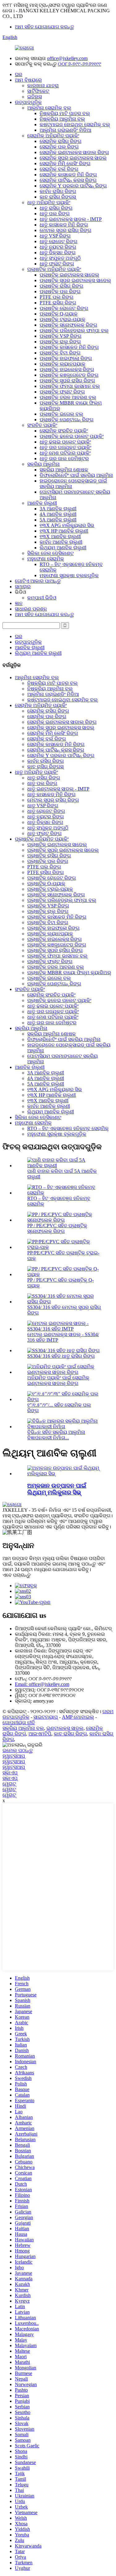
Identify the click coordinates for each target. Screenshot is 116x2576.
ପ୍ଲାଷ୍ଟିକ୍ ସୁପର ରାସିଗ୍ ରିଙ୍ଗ (67, 381)
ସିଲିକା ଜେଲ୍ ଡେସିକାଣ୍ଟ (50, 553)
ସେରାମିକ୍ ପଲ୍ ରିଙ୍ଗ (59, 147)
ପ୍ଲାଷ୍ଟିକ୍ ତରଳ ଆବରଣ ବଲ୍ (68, 397)
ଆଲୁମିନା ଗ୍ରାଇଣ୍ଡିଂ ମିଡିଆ (65, 130)
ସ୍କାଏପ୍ (10, 1773)
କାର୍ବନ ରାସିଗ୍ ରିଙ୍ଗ (58, 191)
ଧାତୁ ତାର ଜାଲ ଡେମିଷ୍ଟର (64, 459)
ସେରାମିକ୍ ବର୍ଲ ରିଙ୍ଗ (59, 169)
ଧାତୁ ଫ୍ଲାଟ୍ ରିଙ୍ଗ (57, 264)
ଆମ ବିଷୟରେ (28, 80)
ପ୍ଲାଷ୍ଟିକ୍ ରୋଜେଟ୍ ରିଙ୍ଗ (64, 308)
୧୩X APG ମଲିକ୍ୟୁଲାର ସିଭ (67, 525)
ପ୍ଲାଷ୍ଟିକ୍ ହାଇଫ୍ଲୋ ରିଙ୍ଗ (66, 358)
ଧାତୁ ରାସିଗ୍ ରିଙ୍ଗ (56, 208)
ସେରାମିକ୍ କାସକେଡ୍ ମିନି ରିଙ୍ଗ (68, 175)
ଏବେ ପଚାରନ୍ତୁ (17, 1575)
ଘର (19, 74)
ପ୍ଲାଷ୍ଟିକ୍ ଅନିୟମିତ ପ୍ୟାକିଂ (54, 269)
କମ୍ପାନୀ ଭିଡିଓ (42, 598)
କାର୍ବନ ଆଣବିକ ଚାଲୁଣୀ (61, 542)
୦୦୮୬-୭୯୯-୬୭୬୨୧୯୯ (79, 64)
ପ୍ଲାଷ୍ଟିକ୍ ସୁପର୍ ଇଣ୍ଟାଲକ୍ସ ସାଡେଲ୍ (75, 280)
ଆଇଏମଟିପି (40, 1734)
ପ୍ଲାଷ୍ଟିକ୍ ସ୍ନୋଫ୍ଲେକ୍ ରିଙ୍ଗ (68, 325)
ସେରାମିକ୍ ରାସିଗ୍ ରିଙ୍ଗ (60, 141)
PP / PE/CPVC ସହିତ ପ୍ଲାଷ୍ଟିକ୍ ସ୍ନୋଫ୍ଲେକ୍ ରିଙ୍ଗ (57, 1228)
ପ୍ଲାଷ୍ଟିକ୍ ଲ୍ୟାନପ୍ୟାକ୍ (62, 364)
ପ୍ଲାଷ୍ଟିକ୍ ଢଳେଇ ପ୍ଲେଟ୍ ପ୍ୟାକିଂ (72, 436)
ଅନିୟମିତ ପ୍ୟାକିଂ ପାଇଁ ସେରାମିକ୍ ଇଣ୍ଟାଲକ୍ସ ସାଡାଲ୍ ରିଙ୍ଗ (58, 1380)
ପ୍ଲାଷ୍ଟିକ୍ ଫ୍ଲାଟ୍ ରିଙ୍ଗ (62, 392)
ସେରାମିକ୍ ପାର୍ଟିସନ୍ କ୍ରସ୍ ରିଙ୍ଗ (68, 180)
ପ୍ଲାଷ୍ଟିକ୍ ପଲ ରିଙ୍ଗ (60, 291)
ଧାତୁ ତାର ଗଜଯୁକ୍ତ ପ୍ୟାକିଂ (65, 447)
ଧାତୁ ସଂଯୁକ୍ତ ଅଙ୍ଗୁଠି (60, 258)
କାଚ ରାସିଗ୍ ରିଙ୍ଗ (70, 1734)
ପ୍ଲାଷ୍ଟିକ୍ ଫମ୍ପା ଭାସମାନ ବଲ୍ (70, 386)
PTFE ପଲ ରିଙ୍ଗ (56, 297)
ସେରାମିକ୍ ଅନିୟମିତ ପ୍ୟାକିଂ (53, 136)
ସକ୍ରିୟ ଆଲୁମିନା (43, 464)
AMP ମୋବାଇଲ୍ (78, 1717)
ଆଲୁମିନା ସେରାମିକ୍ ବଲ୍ (49, 108)
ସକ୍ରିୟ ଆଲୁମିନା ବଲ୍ (23, 1728)
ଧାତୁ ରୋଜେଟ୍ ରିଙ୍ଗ (58, 241)
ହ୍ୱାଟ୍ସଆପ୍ (14, 1756)
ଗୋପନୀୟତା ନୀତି (19, 1723)
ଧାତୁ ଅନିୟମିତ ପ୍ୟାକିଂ (49, 202)
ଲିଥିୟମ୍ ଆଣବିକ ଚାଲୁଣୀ (63, 548)
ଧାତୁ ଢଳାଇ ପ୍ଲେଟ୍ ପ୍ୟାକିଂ (65, 442)
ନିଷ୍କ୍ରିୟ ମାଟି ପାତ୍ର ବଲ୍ (65, 113)
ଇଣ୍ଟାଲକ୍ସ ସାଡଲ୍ (65, 1728)
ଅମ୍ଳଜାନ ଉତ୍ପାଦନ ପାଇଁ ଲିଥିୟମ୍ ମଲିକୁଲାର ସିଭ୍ (57, 1489)
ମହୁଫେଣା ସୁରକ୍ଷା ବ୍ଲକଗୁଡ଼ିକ (69, 575)
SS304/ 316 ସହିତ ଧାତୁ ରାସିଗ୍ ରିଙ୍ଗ (61, 1356)
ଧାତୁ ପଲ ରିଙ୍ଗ (55, 214)
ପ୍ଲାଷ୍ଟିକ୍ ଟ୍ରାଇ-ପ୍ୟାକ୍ (62, 319)
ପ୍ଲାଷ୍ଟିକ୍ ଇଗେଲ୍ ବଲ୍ (61, 414)
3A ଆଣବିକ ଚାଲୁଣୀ (58, 509)
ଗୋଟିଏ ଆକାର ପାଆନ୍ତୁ (38, 581)
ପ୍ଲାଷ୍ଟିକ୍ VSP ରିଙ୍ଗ (60, 336)
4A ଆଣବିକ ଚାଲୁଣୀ (58, 514)
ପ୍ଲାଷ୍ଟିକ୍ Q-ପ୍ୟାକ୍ (59, 314)
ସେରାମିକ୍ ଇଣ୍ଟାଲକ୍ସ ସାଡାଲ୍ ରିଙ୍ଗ (74, 152)
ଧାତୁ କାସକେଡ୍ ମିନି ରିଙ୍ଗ (64, 225)
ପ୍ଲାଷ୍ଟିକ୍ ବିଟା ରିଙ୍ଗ (60, 353)
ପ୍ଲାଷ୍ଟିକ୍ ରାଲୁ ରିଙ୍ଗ (60, 342)
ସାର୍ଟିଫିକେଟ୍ (38, 91)
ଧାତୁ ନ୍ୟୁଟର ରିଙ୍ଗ (58, 247)
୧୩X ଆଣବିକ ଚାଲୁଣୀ (60, 536)
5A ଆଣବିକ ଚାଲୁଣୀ (58, 520)
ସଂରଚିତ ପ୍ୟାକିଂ (42, 425)
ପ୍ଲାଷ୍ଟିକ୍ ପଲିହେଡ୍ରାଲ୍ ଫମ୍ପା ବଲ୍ (74, 330)
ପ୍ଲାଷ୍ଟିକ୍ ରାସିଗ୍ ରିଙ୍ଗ (61, 286)
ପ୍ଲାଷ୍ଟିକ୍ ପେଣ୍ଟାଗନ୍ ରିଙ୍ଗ (67, 420)
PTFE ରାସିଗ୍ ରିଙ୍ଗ (58, 303)
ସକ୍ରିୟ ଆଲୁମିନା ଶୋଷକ (64, 470)
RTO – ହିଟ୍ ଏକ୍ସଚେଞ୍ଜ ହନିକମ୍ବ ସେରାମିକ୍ (68, 1128)
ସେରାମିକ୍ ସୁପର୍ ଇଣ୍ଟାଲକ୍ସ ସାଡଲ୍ (73, 158)
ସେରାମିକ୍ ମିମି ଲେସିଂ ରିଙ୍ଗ (65, 163)
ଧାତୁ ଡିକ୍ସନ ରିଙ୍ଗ (58, 253)
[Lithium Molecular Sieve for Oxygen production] (64, 1474)
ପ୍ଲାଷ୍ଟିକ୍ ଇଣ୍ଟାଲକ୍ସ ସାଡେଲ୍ (69, 275)
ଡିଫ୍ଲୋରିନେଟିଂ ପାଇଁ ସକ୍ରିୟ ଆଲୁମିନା (76, 475)
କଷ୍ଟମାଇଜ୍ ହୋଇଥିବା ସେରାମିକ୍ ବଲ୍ (75, 124)
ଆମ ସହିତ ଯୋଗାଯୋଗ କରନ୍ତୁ (44, 27)
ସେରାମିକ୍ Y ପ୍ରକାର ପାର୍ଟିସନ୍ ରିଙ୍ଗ (73, 186)
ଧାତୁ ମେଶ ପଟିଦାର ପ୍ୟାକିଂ (65, 453)
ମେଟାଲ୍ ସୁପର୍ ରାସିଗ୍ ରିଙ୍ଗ (65, 230)
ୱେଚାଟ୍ (9, 1784)
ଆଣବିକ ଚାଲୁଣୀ (42, 503)
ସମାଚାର (23, 587)
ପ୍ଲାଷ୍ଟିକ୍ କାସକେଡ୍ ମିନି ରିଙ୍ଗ (69, 347)
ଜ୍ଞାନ (19, 603)
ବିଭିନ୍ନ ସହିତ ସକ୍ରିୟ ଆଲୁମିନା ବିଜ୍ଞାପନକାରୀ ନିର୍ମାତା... (56, 1435)
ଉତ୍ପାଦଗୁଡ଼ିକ (28, 102)
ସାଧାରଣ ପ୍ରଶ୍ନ (31, 609)
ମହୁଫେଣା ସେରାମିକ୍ (46, 559)
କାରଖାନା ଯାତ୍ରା (43, 86)
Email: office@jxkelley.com (42, 1684)
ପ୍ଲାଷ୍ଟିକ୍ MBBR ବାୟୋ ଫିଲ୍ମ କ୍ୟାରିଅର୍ (69, 973)
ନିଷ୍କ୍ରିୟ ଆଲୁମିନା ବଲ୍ (62, 119)
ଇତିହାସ (34, 97)
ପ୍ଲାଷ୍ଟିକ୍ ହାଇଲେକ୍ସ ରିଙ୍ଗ (67, 369)
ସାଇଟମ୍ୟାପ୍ (46, 1717)
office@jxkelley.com (67, 58)
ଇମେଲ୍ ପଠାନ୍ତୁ (18, 1750)
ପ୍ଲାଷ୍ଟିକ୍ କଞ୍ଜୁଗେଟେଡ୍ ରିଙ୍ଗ (69, 375)
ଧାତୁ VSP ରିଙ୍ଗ (55, 236)
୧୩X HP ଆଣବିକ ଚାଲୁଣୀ (64, 531)
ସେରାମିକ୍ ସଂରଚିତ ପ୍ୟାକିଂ (64, 431)
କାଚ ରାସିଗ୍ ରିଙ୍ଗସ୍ (58, 197)
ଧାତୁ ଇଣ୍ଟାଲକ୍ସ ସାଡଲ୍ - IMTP (71, 219)
